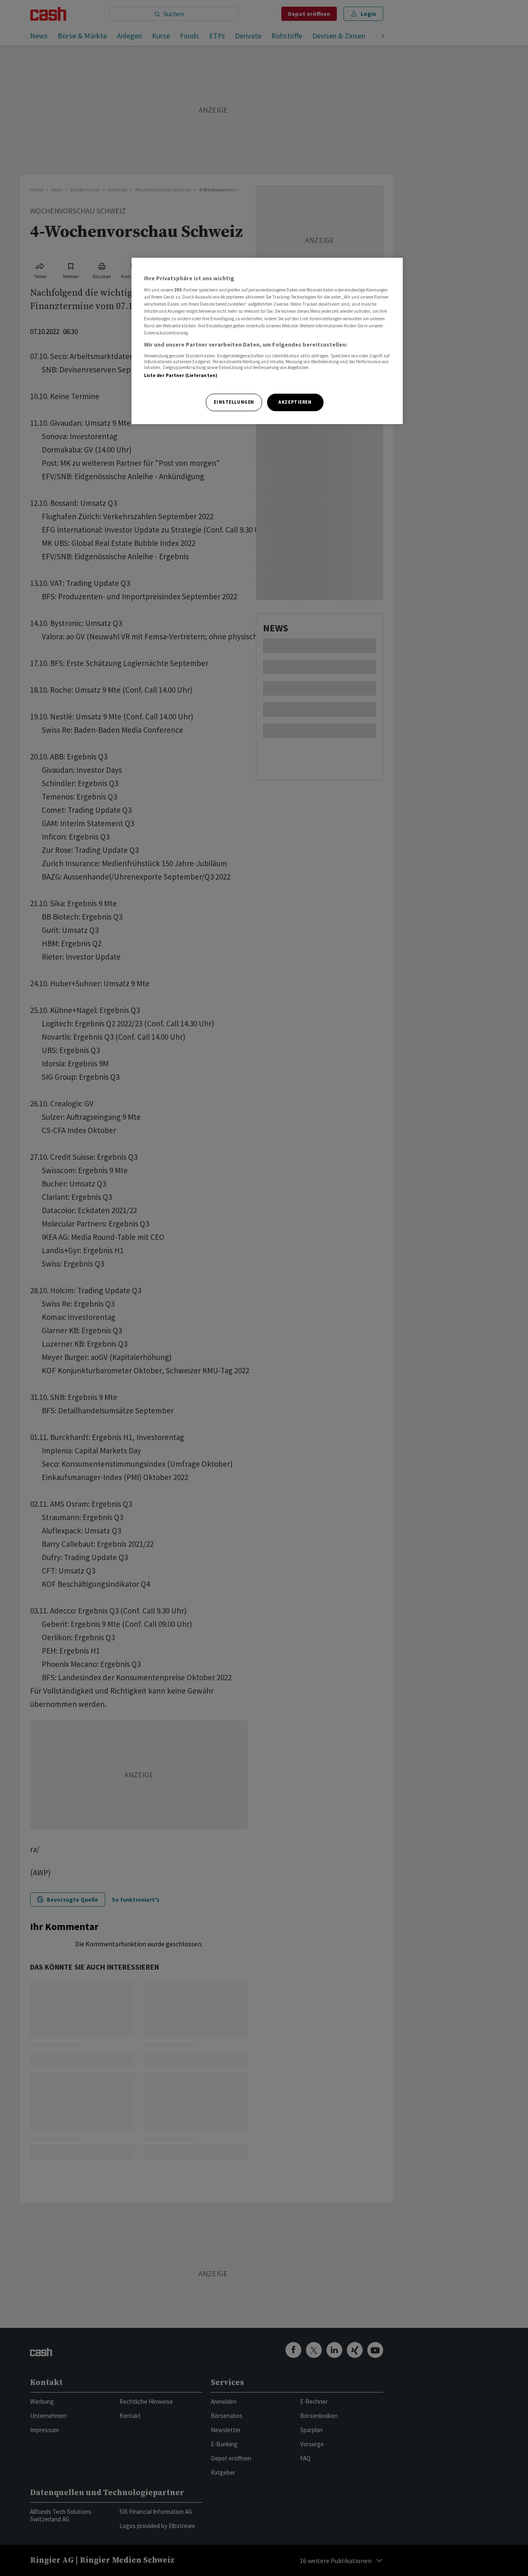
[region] (267, 341)
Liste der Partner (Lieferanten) (181, 375)
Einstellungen (234, 402)
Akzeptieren (295, 402)
